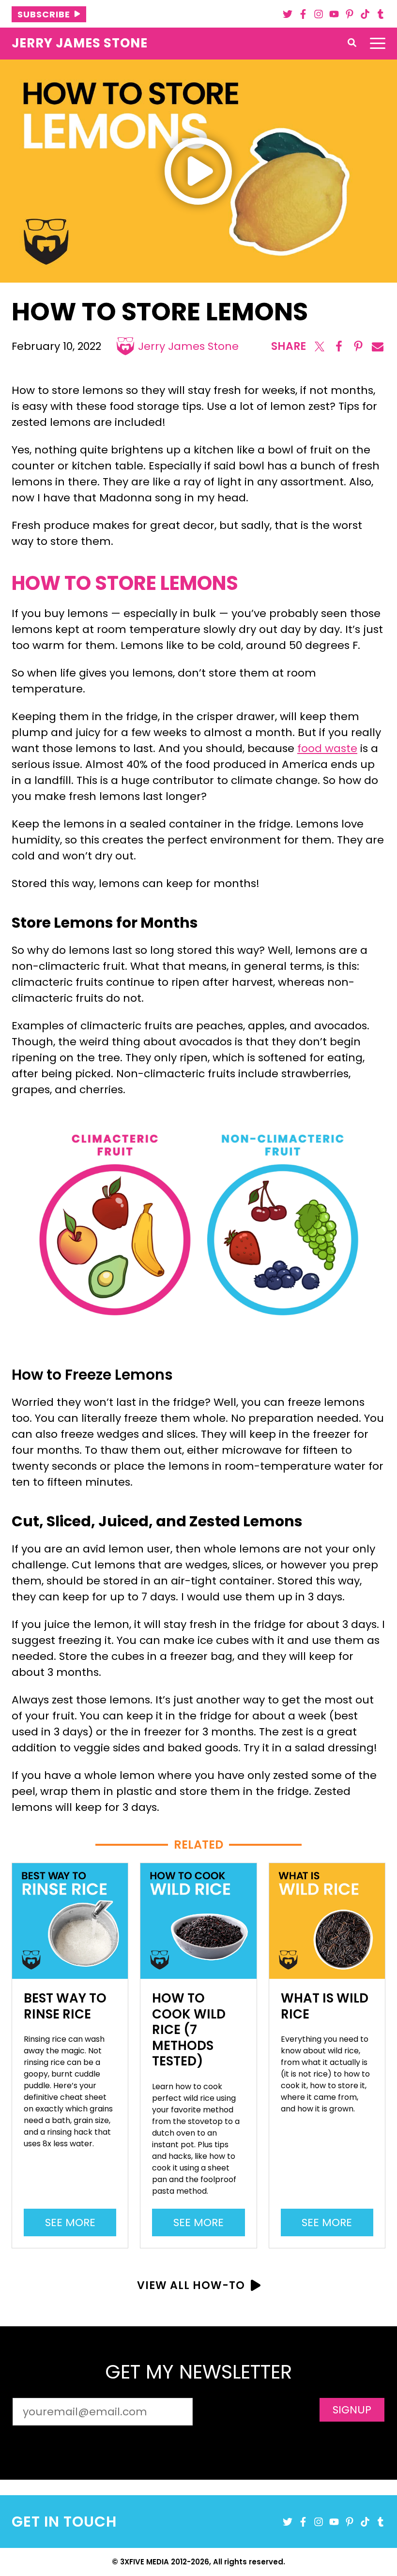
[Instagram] (319, 14)
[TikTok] (365, 14)
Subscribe (44, 14)
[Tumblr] (381, 14)
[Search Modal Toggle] (352, 43)
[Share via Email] (378, 346)
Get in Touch (64, 2522)
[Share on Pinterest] (358, 346)
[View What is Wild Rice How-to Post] (327, 1921)
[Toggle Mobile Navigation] (378, 44)
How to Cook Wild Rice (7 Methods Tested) (189, 2030)
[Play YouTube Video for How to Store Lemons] (198, 171)
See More (75, 2225)
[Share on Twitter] (320, 346)
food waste (327, 748)
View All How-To (191, 2285)
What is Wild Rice (325, 2006)
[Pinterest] (350, 14)
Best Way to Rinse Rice (65, 2006)
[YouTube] (334, 14)
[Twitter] (288, 14)
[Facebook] (303, 14)
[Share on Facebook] (339, 346)
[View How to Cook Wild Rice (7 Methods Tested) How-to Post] (198, 1921)
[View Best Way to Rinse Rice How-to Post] (70, 1921)
